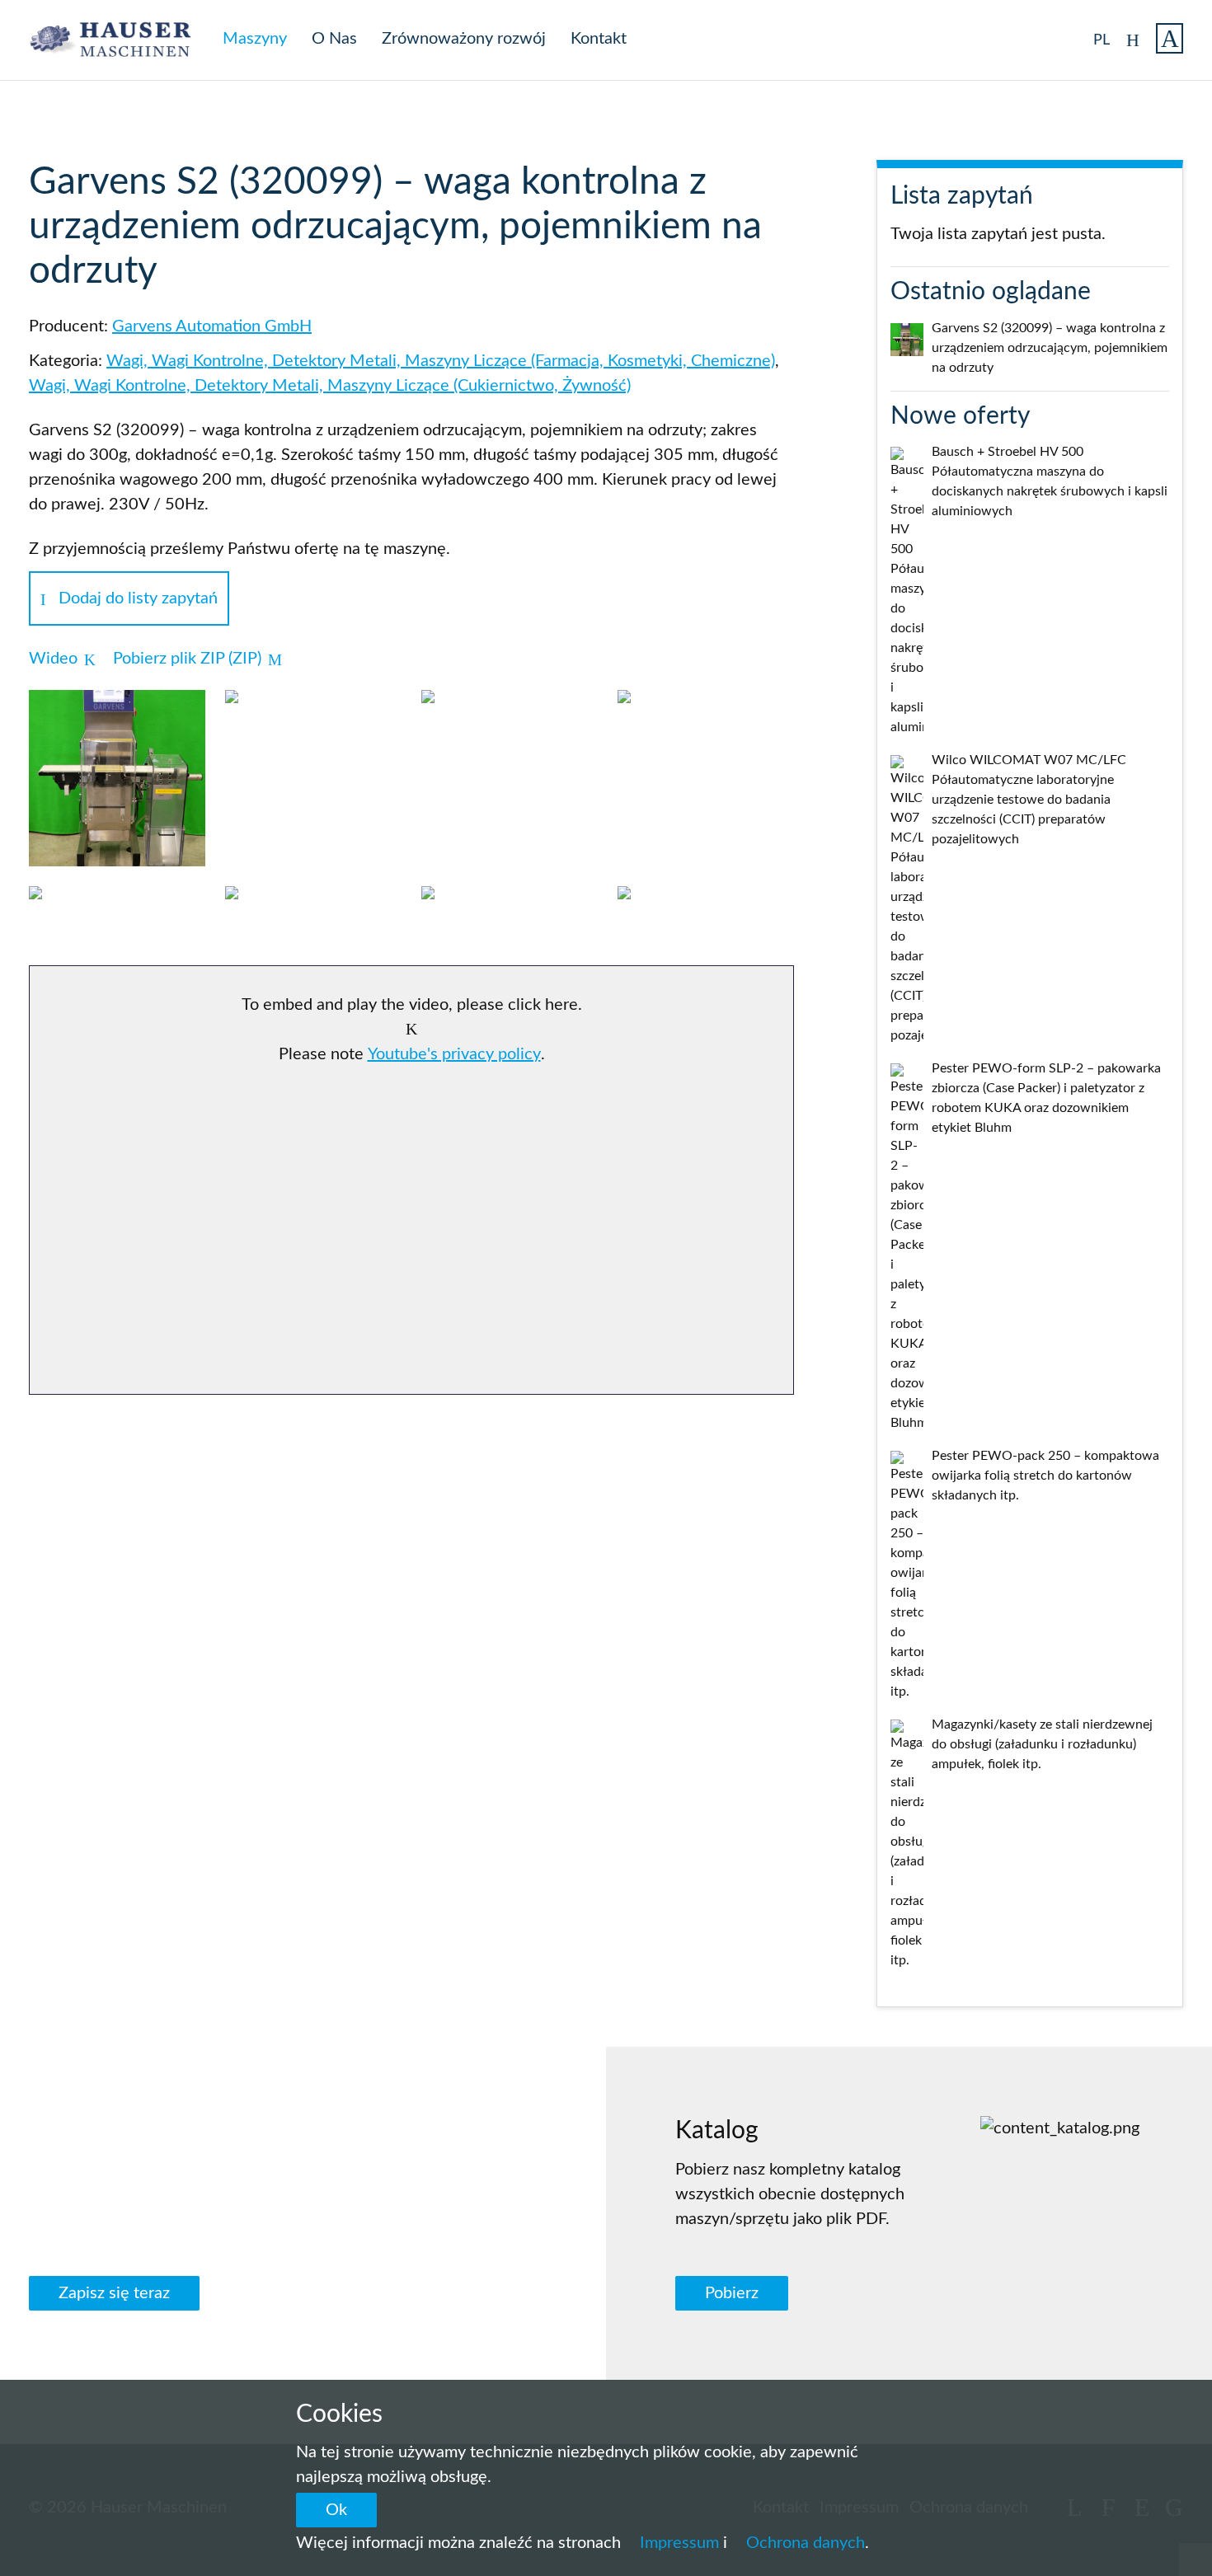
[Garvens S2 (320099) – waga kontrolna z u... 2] (313, 715)
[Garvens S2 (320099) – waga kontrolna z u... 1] (117, 778)
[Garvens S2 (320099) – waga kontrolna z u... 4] (706, 715)
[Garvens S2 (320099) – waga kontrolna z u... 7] (510, 911)
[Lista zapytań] (1170, 38)
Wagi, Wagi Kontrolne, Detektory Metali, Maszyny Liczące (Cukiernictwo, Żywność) (330, 386)
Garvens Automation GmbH (212, 326)
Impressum (679, 2543)
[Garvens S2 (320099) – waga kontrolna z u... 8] (706, 911)
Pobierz (732, 2293)
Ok (336, 2510)
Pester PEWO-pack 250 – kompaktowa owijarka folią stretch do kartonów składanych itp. (1045, 1476)
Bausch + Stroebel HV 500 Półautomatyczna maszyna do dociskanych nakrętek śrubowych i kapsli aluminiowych (1050, 481)
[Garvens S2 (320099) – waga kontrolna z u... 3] (510, 715)
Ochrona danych (806, 2543)
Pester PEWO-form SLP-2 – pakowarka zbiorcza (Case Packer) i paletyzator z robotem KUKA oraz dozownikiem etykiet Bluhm (1046, 1098)
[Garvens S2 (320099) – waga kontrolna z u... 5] (117, 911)
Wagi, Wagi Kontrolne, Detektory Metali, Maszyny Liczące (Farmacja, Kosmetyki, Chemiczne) (441, 361)
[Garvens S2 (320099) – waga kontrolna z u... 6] (313, 911)
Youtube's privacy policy (454, 1054)
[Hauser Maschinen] (120, 40)
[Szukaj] (1133, 35)
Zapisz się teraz (114, 2293)
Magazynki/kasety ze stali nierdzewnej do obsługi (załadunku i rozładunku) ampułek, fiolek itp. (1042, 1744)
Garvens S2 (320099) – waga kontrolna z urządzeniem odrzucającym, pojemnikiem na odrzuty (1050, 348)
